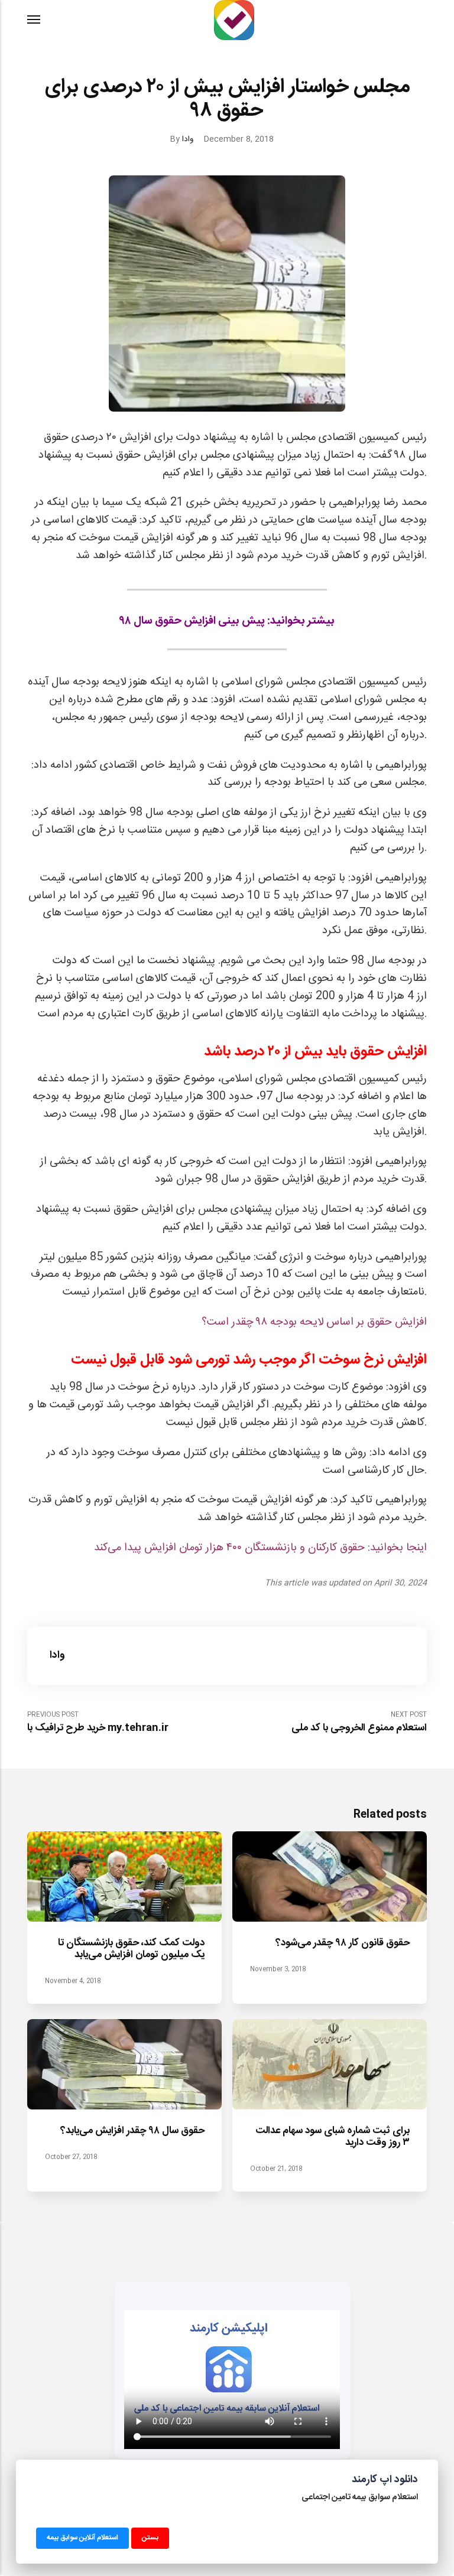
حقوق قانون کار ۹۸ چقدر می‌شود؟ (342, 1943)
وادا (188, 139)
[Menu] (34, 20)
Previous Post (98, 1722)
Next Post (359, 1722)
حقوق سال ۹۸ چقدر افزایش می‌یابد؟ (132, 2131)
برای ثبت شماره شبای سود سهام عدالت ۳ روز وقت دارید (332, 2137)
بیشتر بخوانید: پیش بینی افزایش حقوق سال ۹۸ (227, 621)
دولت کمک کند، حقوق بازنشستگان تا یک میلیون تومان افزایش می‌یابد (131, 1949)
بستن (150, 2537)
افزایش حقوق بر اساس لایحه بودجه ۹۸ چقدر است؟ (314, 1322)
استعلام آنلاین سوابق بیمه (82, 2537)
